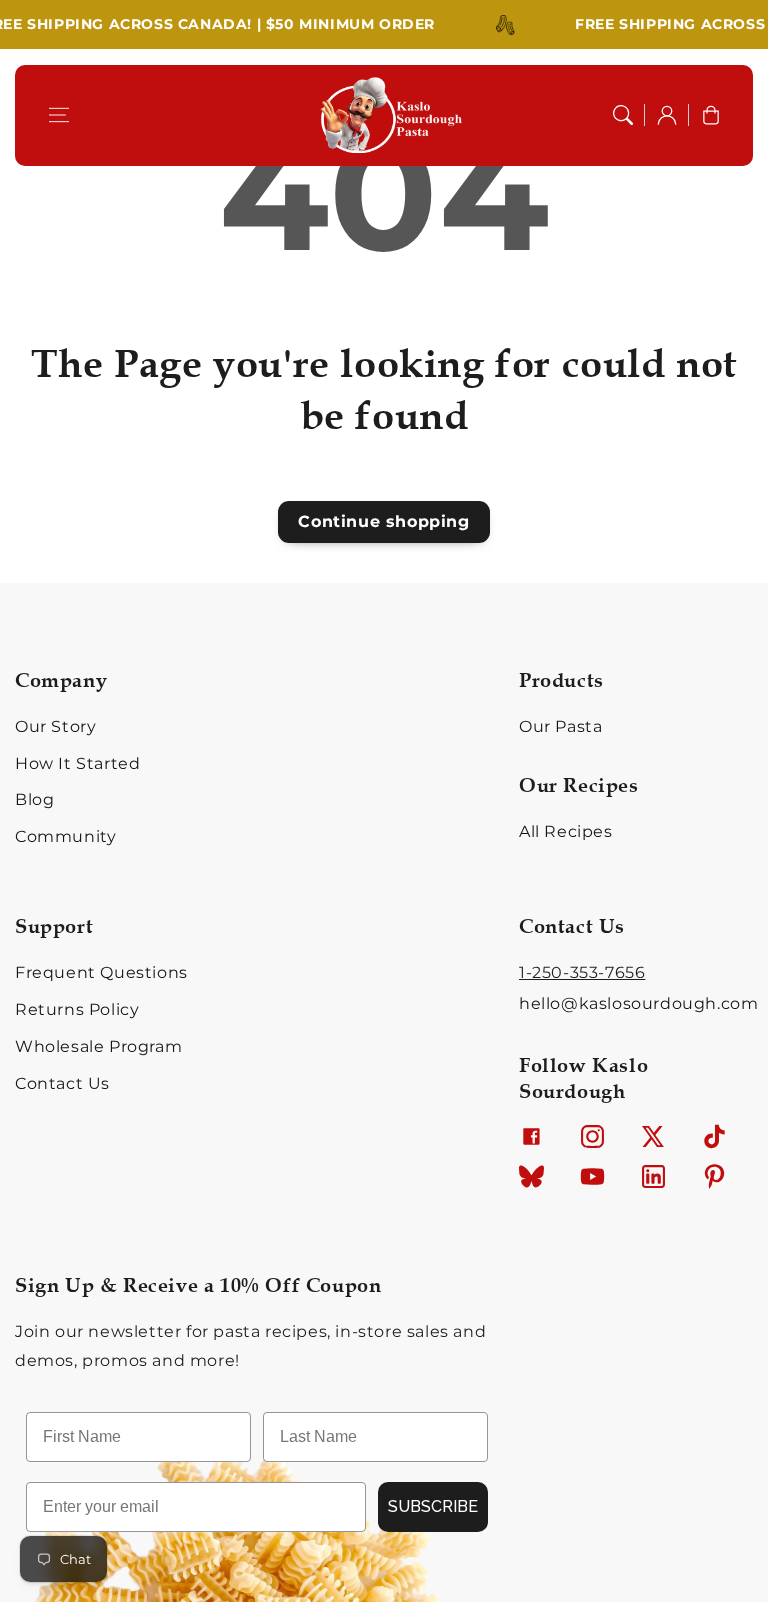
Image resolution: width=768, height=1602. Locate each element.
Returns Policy (77, 1009)
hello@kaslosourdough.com (638, 1003)
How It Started (77, 763)
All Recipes (566, 831)
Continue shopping (383, 521)
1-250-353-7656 (582, 972)
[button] (59, 115)
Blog (34, 799)
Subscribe (433, 1506)
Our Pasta (560, 726)
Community (65, 836)
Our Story (55, 726)
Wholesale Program (98, 1046)
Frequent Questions (101, 972)
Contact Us (62, 1083)
